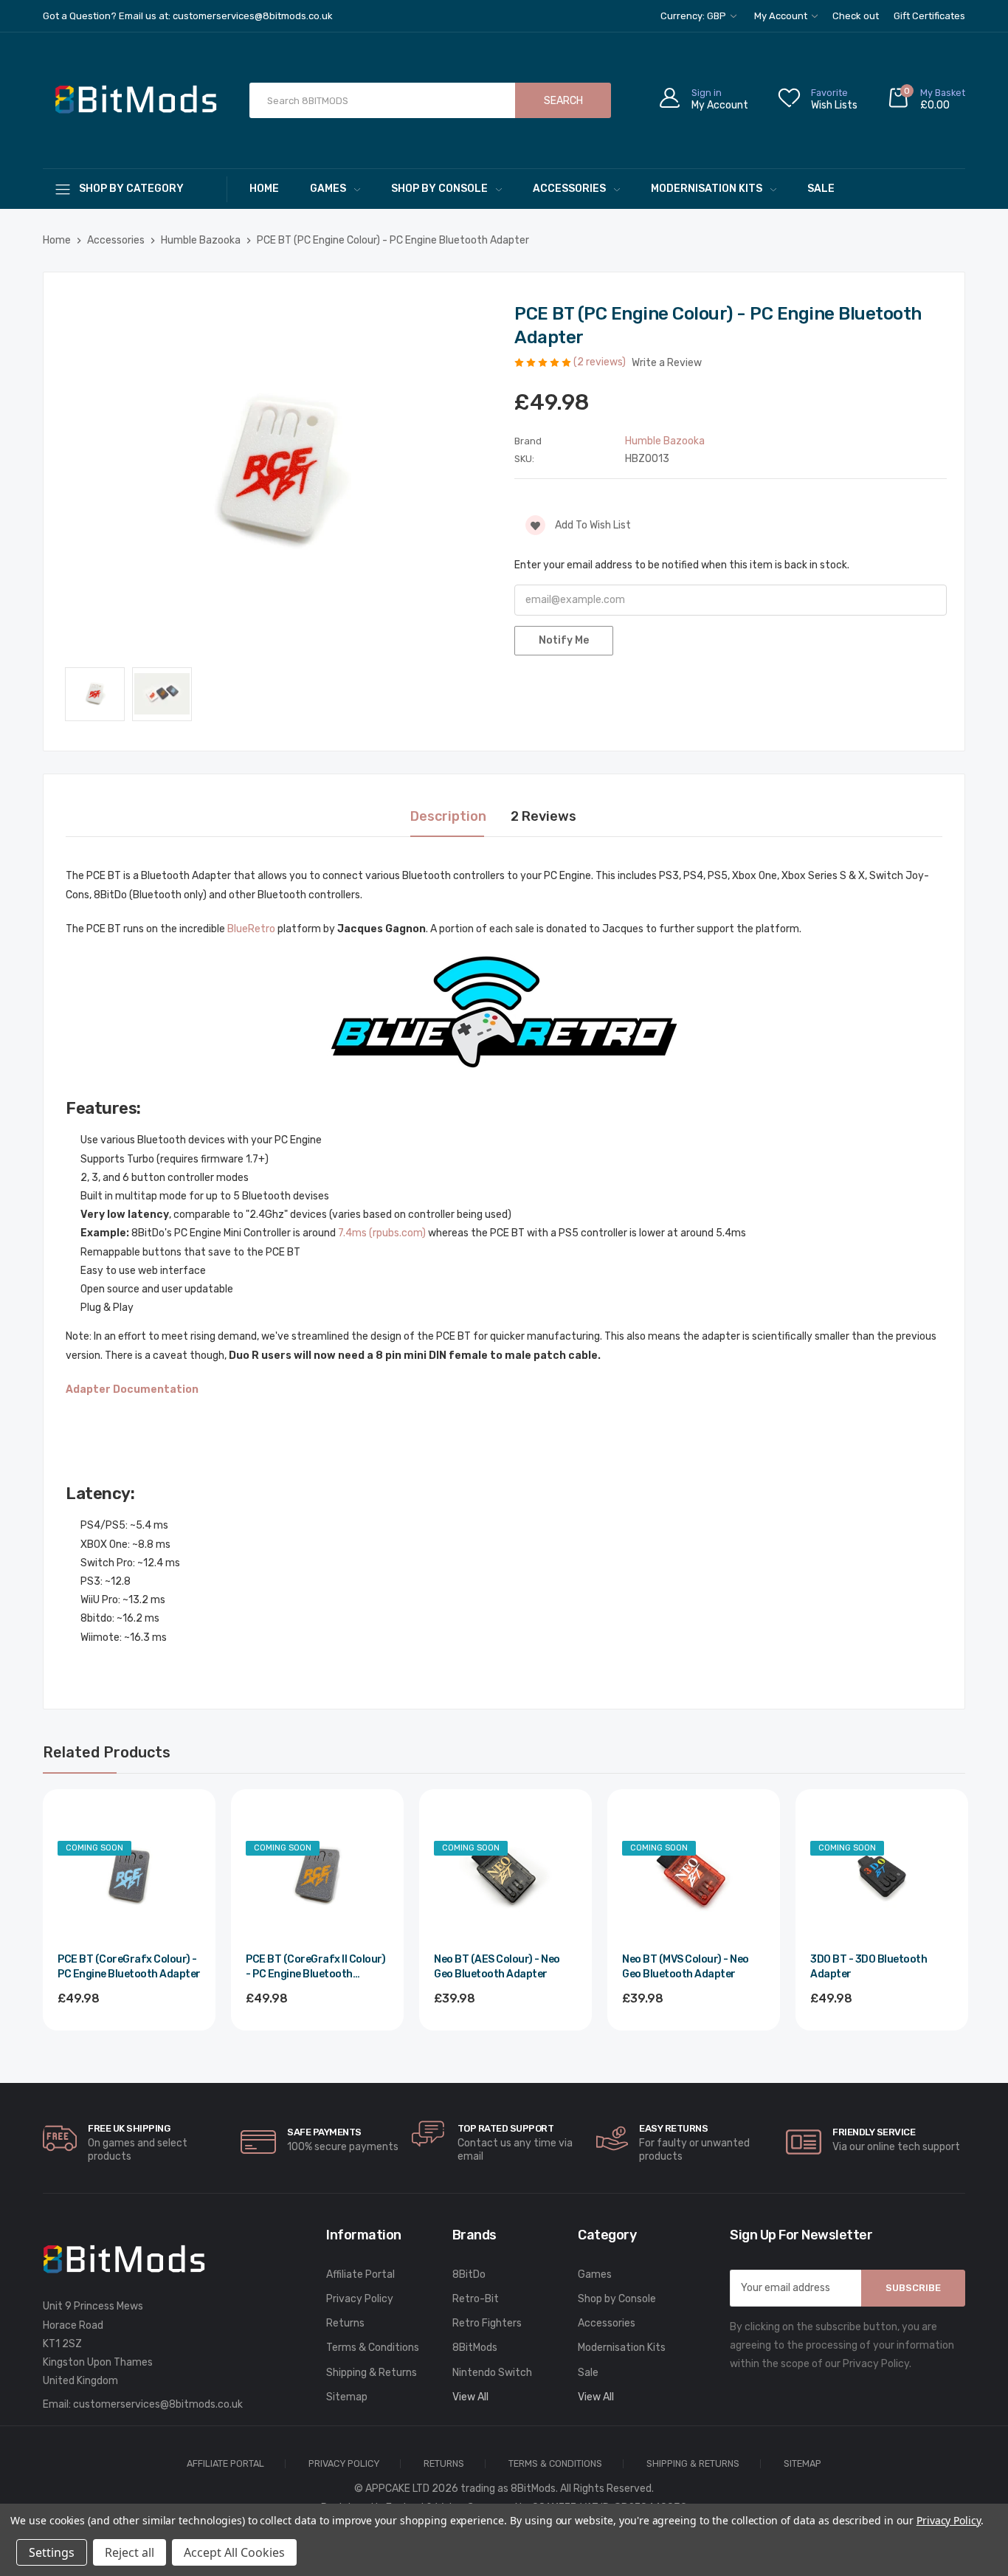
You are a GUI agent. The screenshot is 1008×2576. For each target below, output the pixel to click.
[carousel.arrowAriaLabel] (60, 2138)
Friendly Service (874, 2132)
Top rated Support (506, 2128)
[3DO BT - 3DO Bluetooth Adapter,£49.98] (882, 1876)
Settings (52, 2552)
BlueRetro (251, 929)
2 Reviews (543, 816)
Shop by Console (439, 189)
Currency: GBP (694, 16)
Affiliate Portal (360, 2274)
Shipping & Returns (372, 2373)
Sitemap (347, 2397)
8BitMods (475, 2348)
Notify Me (564, 640)
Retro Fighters (487, 2323)
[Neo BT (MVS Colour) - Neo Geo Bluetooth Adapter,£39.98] (694, 1876)
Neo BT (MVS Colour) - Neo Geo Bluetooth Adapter (686, 1967)
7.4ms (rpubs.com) (382, 1233)
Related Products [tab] (107, 1752)
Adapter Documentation (132, 1389)
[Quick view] (188, 1880)
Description (448, 816)
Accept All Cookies (234, 2552)
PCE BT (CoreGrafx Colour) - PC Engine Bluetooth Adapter (129, 1967)
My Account (782, 16)
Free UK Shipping (129, 2128)
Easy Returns (673, 2128)
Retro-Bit (476, 2299)
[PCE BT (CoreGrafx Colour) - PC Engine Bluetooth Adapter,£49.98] (129, 1876)
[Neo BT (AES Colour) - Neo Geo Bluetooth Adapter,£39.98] (505, 1876)
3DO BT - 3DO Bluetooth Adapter (869, 1967)
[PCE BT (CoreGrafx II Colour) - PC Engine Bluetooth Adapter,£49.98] (317, 1876)
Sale (821, 189)
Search (563, 101)
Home (264, 189)
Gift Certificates (929, 16)
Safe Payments (324, 2132)
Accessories (569, 189)
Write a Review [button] (667, 363)
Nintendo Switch (492, 2373)
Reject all (130, 2552)
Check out (856, 16)
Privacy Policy (360, 2299)
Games (328, 189)
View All (470, 2397)
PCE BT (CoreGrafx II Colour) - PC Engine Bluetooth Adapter (315, 1967)
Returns (345, 2323)
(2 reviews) (601, 362)
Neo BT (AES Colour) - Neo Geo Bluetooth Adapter (497, 1967)
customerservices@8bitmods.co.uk (158, 2404)
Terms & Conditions (373, 2348)
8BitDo (469, 2274)
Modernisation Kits (707, 189)
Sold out (129, 2039)
